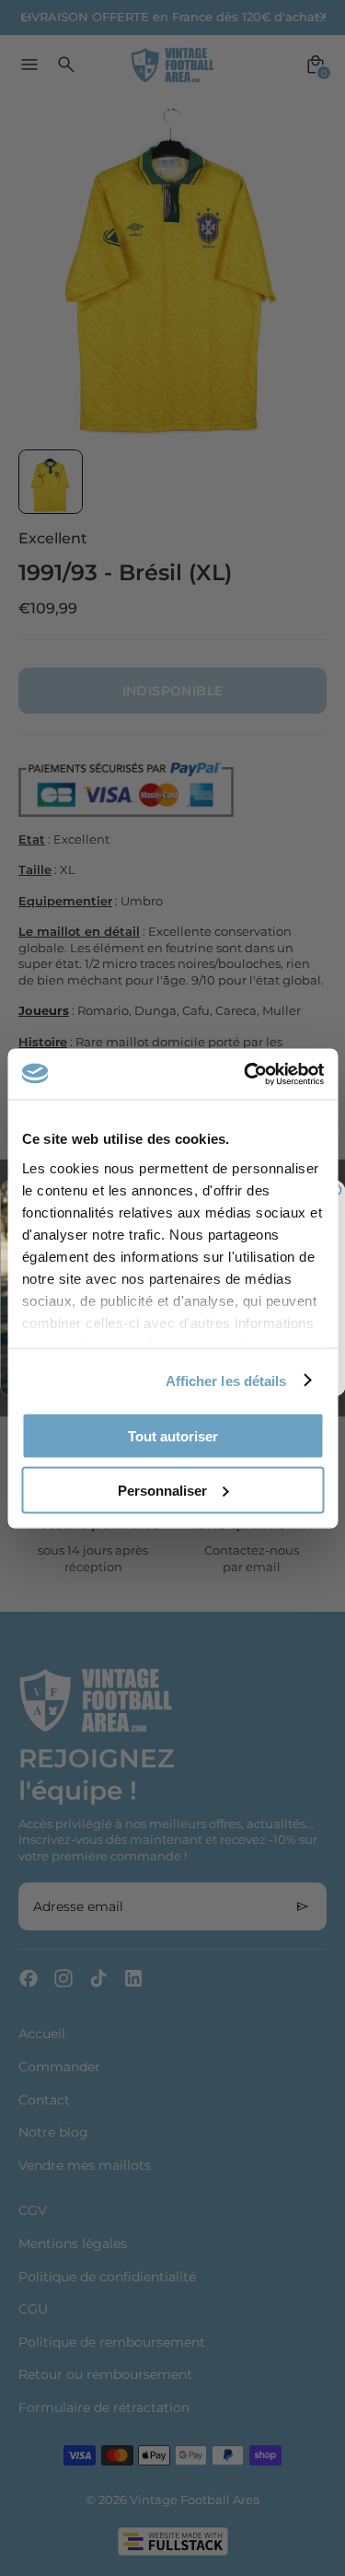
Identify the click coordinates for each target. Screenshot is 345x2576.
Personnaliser (162, 1490)
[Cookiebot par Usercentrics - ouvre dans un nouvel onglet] (246, 1074)
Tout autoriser (173, 1436)
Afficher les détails (226, 1380)
